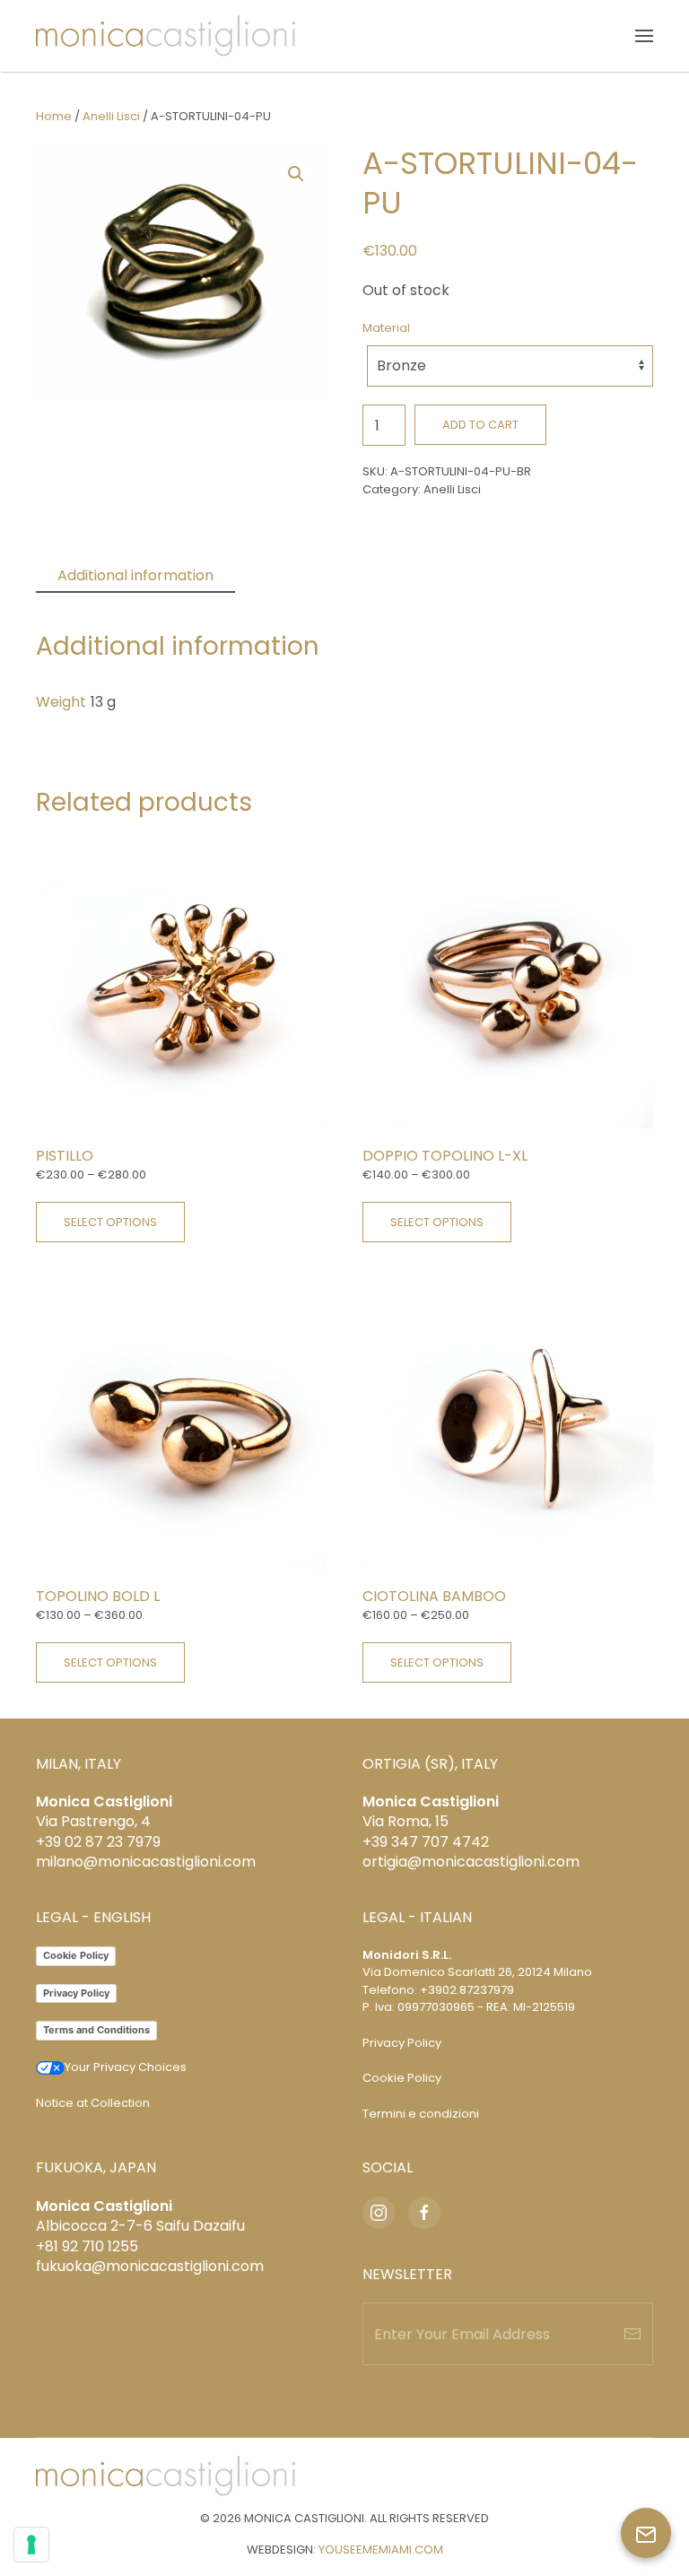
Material (386, 328)
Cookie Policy (76, 1955)
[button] (644, 36)
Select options (110, 1222)
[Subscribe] (632, 2334)
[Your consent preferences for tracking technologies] (31, 2545)
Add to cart (480, 425)
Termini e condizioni (421, 2114)
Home (54, 116)
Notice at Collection (93, 2103)
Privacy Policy (76, 1993)
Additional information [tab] (135, 575)
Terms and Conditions (96, 2030)
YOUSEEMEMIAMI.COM (381, 2550)
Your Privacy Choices (126, 2067)
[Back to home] (166, 36)
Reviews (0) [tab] (298, 575)
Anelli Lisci (111, 116)
